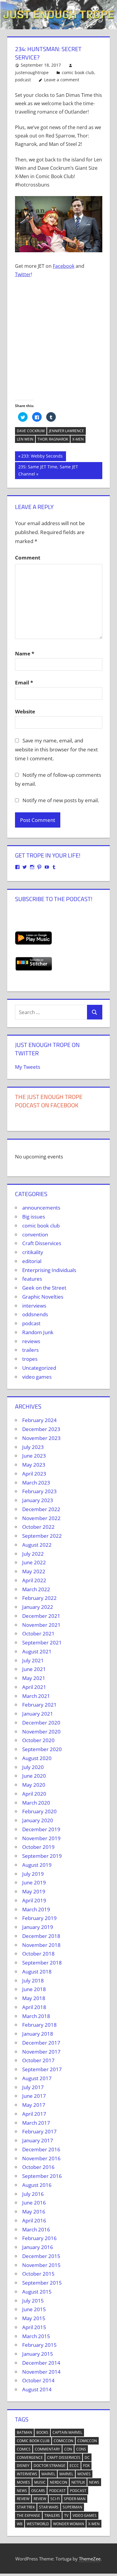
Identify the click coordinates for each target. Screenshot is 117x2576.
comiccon (63, 2441)
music (40, 2482)
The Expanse (28, 2515)
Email (24, 682)
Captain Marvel (67, 2432)
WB (20, 2524)
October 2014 (38, 2380)
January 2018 (38, 2034)
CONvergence (30, 2457)
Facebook (64, 266)
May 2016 (34, 2212)
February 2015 (39, 2345)
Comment (28, 558)
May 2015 (34, 2318)
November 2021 (41, 1625)
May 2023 (34, 1465)
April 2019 (34, 1900)
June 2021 (34, 1669)
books (42, 2432)
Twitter (23, 274)
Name (25, 653)
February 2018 (39, 2025)
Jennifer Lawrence (66, 431)
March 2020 (36, 1803)
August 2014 (37, 2389)
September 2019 (42, 1856)
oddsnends (35, 1314)
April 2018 (34, 2007)
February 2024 (39, 1420)
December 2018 (41, 1936)
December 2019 (41, 1829)
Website (25, 711)
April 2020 (34, 1794)
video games (37, 1377)
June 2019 (34, 1882)
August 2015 (37, 2292)
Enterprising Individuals (49, 1270)
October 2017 (38, 2060)
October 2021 (38, 1633)
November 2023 (41, 1438)
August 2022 (37, 1545)
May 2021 (34, 1678)
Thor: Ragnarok (53, 439)
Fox (86, 2466)
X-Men (78, 439)
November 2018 (41, 1945)
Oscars (38, 2491)
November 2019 (41, 1838)
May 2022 (34, 1571)
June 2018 (34, 1989)
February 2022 (39, 1598)
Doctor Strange (49, 2466)
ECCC (74, 2466)
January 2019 (38, 1927)
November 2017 (41, 2052)
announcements (41, 1208)
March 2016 (36, 2229)
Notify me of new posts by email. (61, 800)
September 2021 (42, 1642)
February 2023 (39, 1491)
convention (35, 1235)
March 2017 (36, 2123)
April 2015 (34, 2327)
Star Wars (49, 2507)
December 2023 (41, 1429)
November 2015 (41, 2265)
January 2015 (38, 2354)
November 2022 (41, 1518)
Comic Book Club (33, 2441)
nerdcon (58, 2482)
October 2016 (38, 2167)
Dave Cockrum (31, 431)
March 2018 (36, 2016)
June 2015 (34, 2309)
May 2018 (34, 1998)
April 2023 (34, 1474)
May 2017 (34, 2105)
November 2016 (41, 2158)
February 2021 (39, 1705)
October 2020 (38, 1740)
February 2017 (39, 2131)
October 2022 (38, 1527)
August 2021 (37, 1651)
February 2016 (39, 2238)
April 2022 (34, 1580)
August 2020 (37, 1758)
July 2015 (33, 2301)
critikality (33, 1252)
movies (84, 2474)
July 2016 (33, 2194)
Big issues (34, 1217)
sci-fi (55, 2499)
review (23, 2499)
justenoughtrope (32, 72)
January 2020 (38, 1820)
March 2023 (36, 1483)
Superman (72, 2507)
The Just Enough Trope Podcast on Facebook (49, 1101)
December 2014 (41, 2363)
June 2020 (34, 1776)
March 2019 (36, 1909)
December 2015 (41, 2256)
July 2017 (33, 2087)
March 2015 (36, 2336)
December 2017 (41, 2043)
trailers (30, 1350)
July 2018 (33, 1980)
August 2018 (37, 1972)
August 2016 (37, 2185)
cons (81, 2449)
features (32, 1279)
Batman (24, 2432)
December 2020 (41, 1723)
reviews (31, 1341)
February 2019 (39, 1918)
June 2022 (34, 1562)
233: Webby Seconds (42, 457)
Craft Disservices (42, 1243)
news (94, 2482)
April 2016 (34, 2220)
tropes (30, 1359)
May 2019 (34, 1891)
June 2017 (34, 2096)
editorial (32, 1261)
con (68, 2449)
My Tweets (28, 1067)
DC (87, 2457)
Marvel (48, 2474)
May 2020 (34, 1785)
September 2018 (42, 1963)
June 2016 (34, 2203)
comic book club (78, 72)
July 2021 (33, 1660)
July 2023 (33, 1447)
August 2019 (37, 1865)
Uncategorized (39, 1368)
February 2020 (39, 1811)
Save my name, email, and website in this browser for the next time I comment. (56, 749)
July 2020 (33, 1767)
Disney (23, 2466)
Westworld (38, 2524)
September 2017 (42, 2069)
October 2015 (38, 2274)
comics (24, 2449)
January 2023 (38, 1500)
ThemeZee (90, 2559)
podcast (23, 80)
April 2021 (34, 1687)
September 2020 (42, 1749)
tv (66, 2515)
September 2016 (42, 2176)
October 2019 (38, 1847)
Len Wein (25, 439)
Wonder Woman (69, 2524)
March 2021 (36, 1696)
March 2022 (36, 1589)
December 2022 (41, 1509)
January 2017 (38, 2140)
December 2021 (41, 1616)
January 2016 (38, 2247)
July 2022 (33, 1554)
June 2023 (34, 1456)
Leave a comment (62, 80)
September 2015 (42, 2283)
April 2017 (34, 2114)
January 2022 (38, 1607)
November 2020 (41, 1732)
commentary (47, 2449)
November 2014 (41, 2372)
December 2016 (41, 2149)
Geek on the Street (44, 1288)
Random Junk (38, 1332)
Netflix (78, 2482)
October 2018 (38, 1954)
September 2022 (42, 1536)
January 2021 (38, 1714)
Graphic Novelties (43, 1297)
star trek (26, 2507)
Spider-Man (75, 2499)
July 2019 (33, 1874)
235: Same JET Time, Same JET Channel (48, 470)
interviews (34, 1306)
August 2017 (37, 2078)
